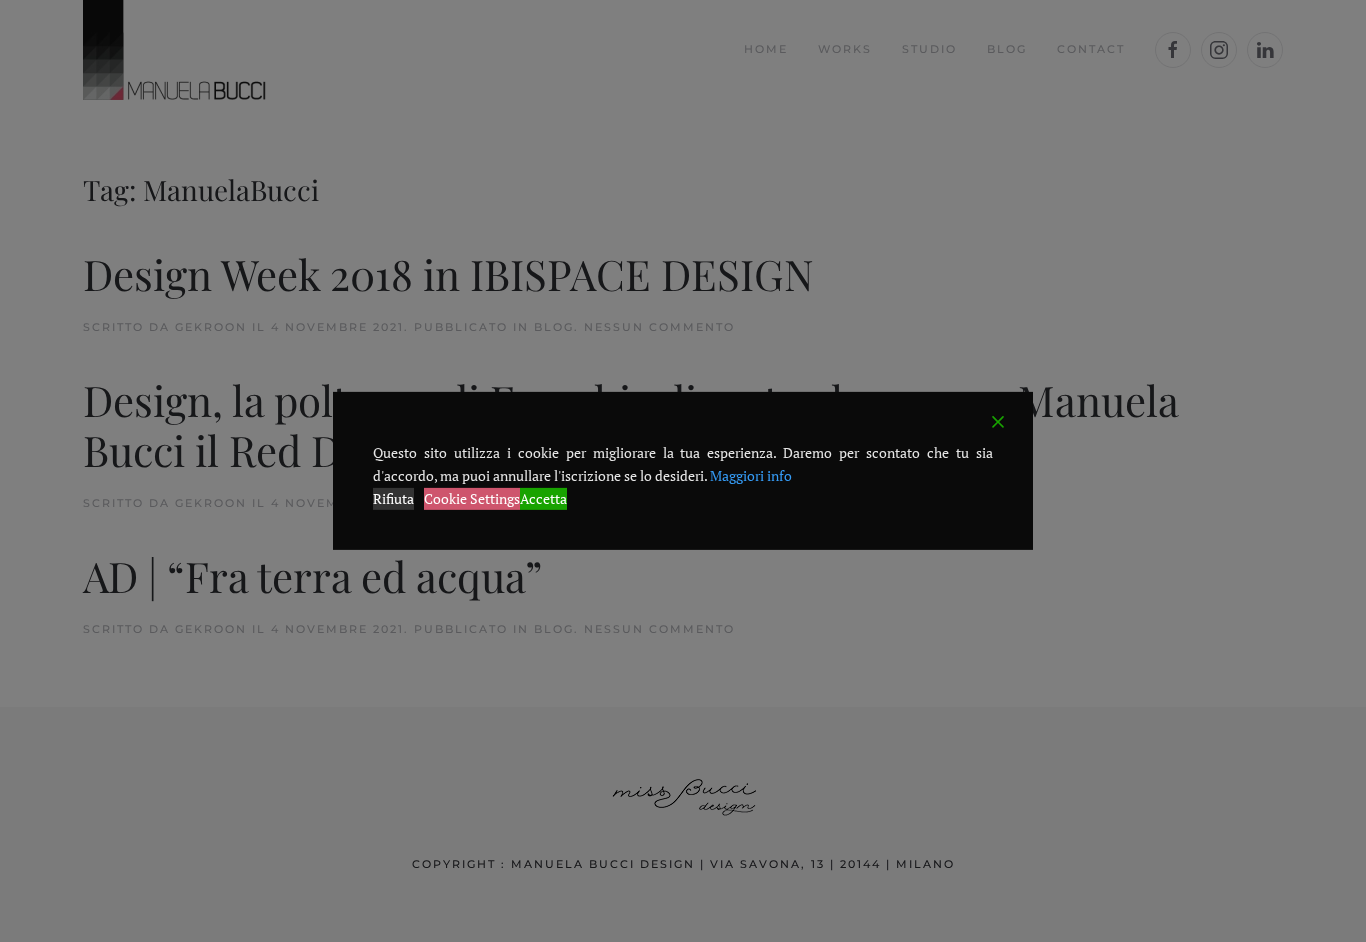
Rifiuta (393, 497)
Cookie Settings (472, 497)
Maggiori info (751, 475)
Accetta (543, 497)
